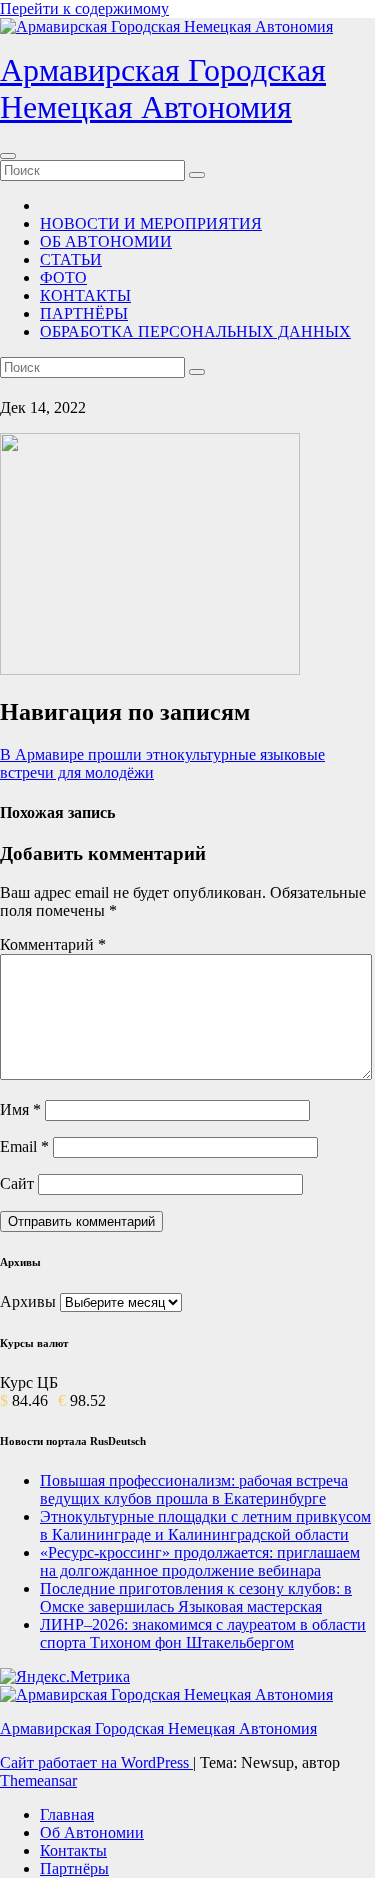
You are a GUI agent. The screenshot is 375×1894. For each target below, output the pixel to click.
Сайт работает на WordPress (96, 1762)
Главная (67, 1814)
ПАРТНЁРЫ (84, 313)
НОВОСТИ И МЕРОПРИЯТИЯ (151, 223)
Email (24, 1146)
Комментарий (53, 944)
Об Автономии (92, 1832)
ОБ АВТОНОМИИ (106, 241)
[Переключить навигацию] (8, 156)
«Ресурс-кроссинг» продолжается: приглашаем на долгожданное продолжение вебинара (200, 1561)
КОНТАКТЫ (85, 295)
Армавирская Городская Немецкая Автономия (163, 88)
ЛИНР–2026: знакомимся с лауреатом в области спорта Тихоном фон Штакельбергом (203, 1633)
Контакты (73, 1850)
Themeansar (38, 1780)
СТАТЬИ (71, 259)
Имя (20, 1109)
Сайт (17, 1183)
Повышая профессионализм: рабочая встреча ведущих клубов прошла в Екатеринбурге (194, 1489)
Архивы (28, 1301)
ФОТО (63, 277)
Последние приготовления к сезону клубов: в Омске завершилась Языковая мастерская (196, 1597)
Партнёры (74, 1868)
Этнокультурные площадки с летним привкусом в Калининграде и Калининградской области (205, 1525)
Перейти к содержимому (84, 8)
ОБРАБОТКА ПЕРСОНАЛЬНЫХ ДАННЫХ (195, 331)
